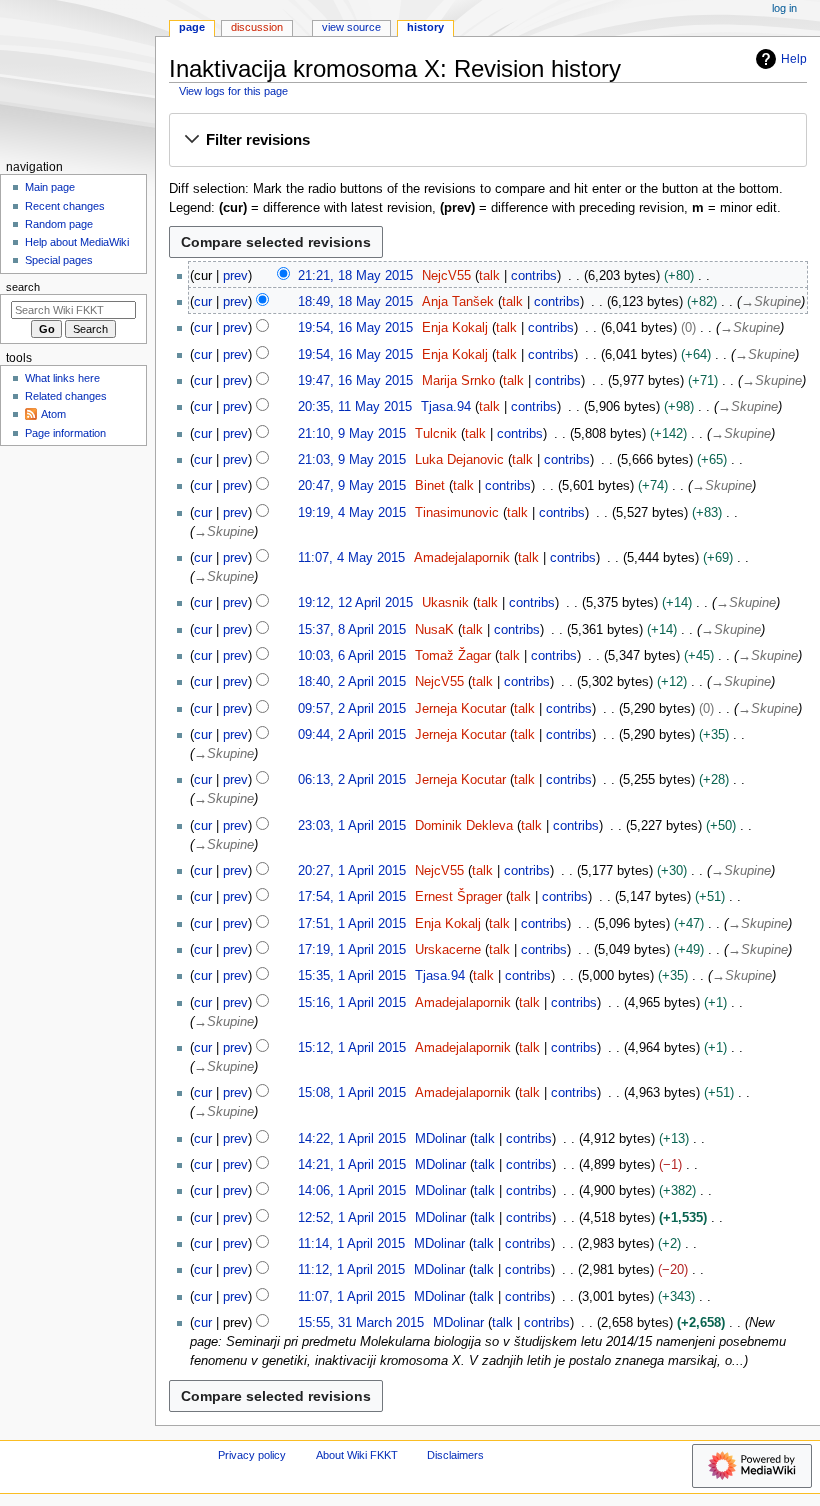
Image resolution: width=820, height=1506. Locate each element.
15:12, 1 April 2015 (352, 1048)
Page (192, 27)
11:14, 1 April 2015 (351, 1244)
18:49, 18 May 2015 (355, 302)
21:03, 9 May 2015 (352, 460)
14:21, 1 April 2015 (352, 1165)
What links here (62, 378)
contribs (534, 276)
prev (235, 276)
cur (203, 302)
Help (794, 59)
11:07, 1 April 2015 (351, 1297)
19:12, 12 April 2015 (355, 603)
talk (489, 276)
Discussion (257, 27)
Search (23, 287)
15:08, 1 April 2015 (352, 1093)
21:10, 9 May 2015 (352, 434)
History (425, 27)
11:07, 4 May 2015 (351, 558)
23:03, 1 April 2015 (352, 826)
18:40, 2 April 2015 (352, 682)
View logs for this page (233, 91)
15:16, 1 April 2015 (352, 1003)
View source (351, 27)
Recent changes (65, 206)
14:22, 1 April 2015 (352, 1139)
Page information (65, 433)
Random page (59, 224)
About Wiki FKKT (357, 1455)
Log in (784, 8)
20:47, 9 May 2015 (352, 486)
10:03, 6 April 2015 (352, 656)
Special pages (59, 260)
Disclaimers (455, 1455)
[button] (487, 141)
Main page (50, 187)
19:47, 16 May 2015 (355, 381)
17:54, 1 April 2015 (352, 897)
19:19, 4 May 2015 (352, 513)
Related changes (66, 396)
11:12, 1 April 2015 (351, 1270)
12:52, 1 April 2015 (352, 1218)
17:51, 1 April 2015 (352, 924)
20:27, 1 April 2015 (352, 871)
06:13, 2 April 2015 (352, 780)
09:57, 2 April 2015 (352, 709)
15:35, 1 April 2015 (352, 976)
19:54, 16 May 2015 (355, 328)
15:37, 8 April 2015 (352, 630)
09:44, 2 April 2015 (352, 735)
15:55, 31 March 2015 (361, 1323)
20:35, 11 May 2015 (355, 407)
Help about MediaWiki (77, 242)
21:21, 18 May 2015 (355, 276)
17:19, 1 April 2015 (352, 950)
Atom (53, 414)
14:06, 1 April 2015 (352, 1191)
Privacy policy (252, 1455)
